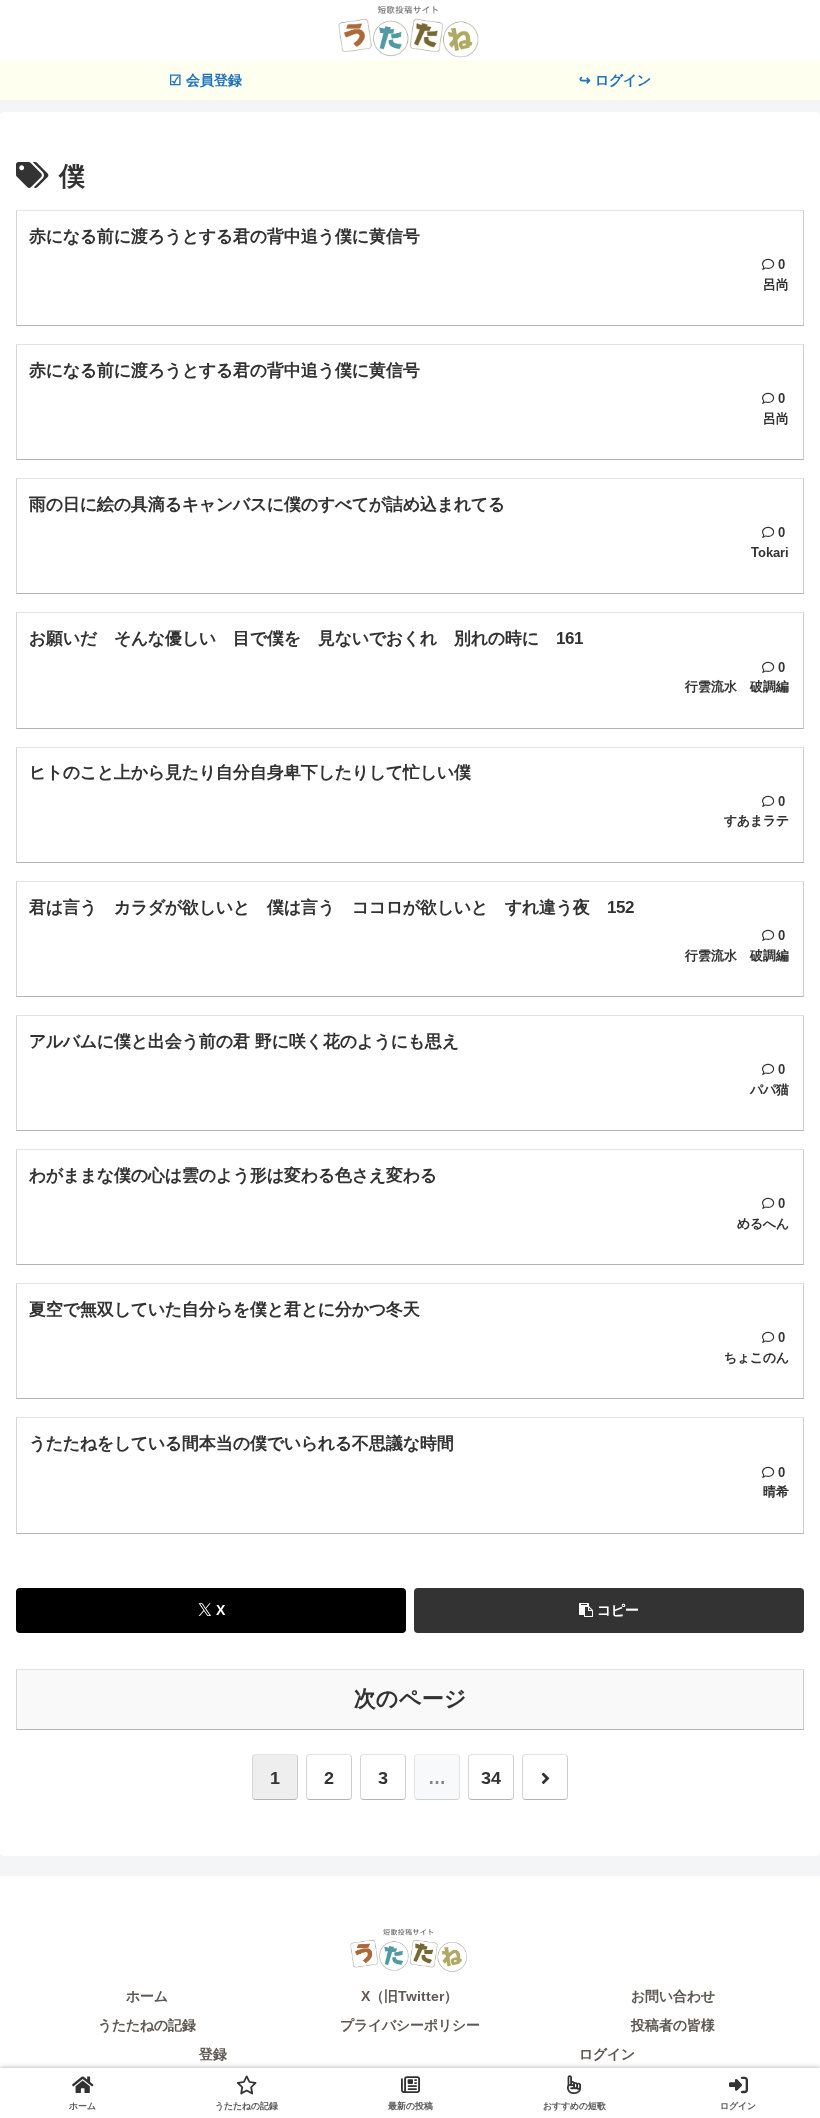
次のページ (410, 1698)
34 (491, 1778)
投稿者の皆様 (673, 2025)
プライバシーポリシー (410, 2025)
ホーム (147, 1996)
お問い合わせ (673, 1996)
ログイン (607, 2054)
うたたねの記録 (147, 2025)
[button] (609, 1610)
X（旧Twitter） (409, 1996)
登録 (213, 2054)
